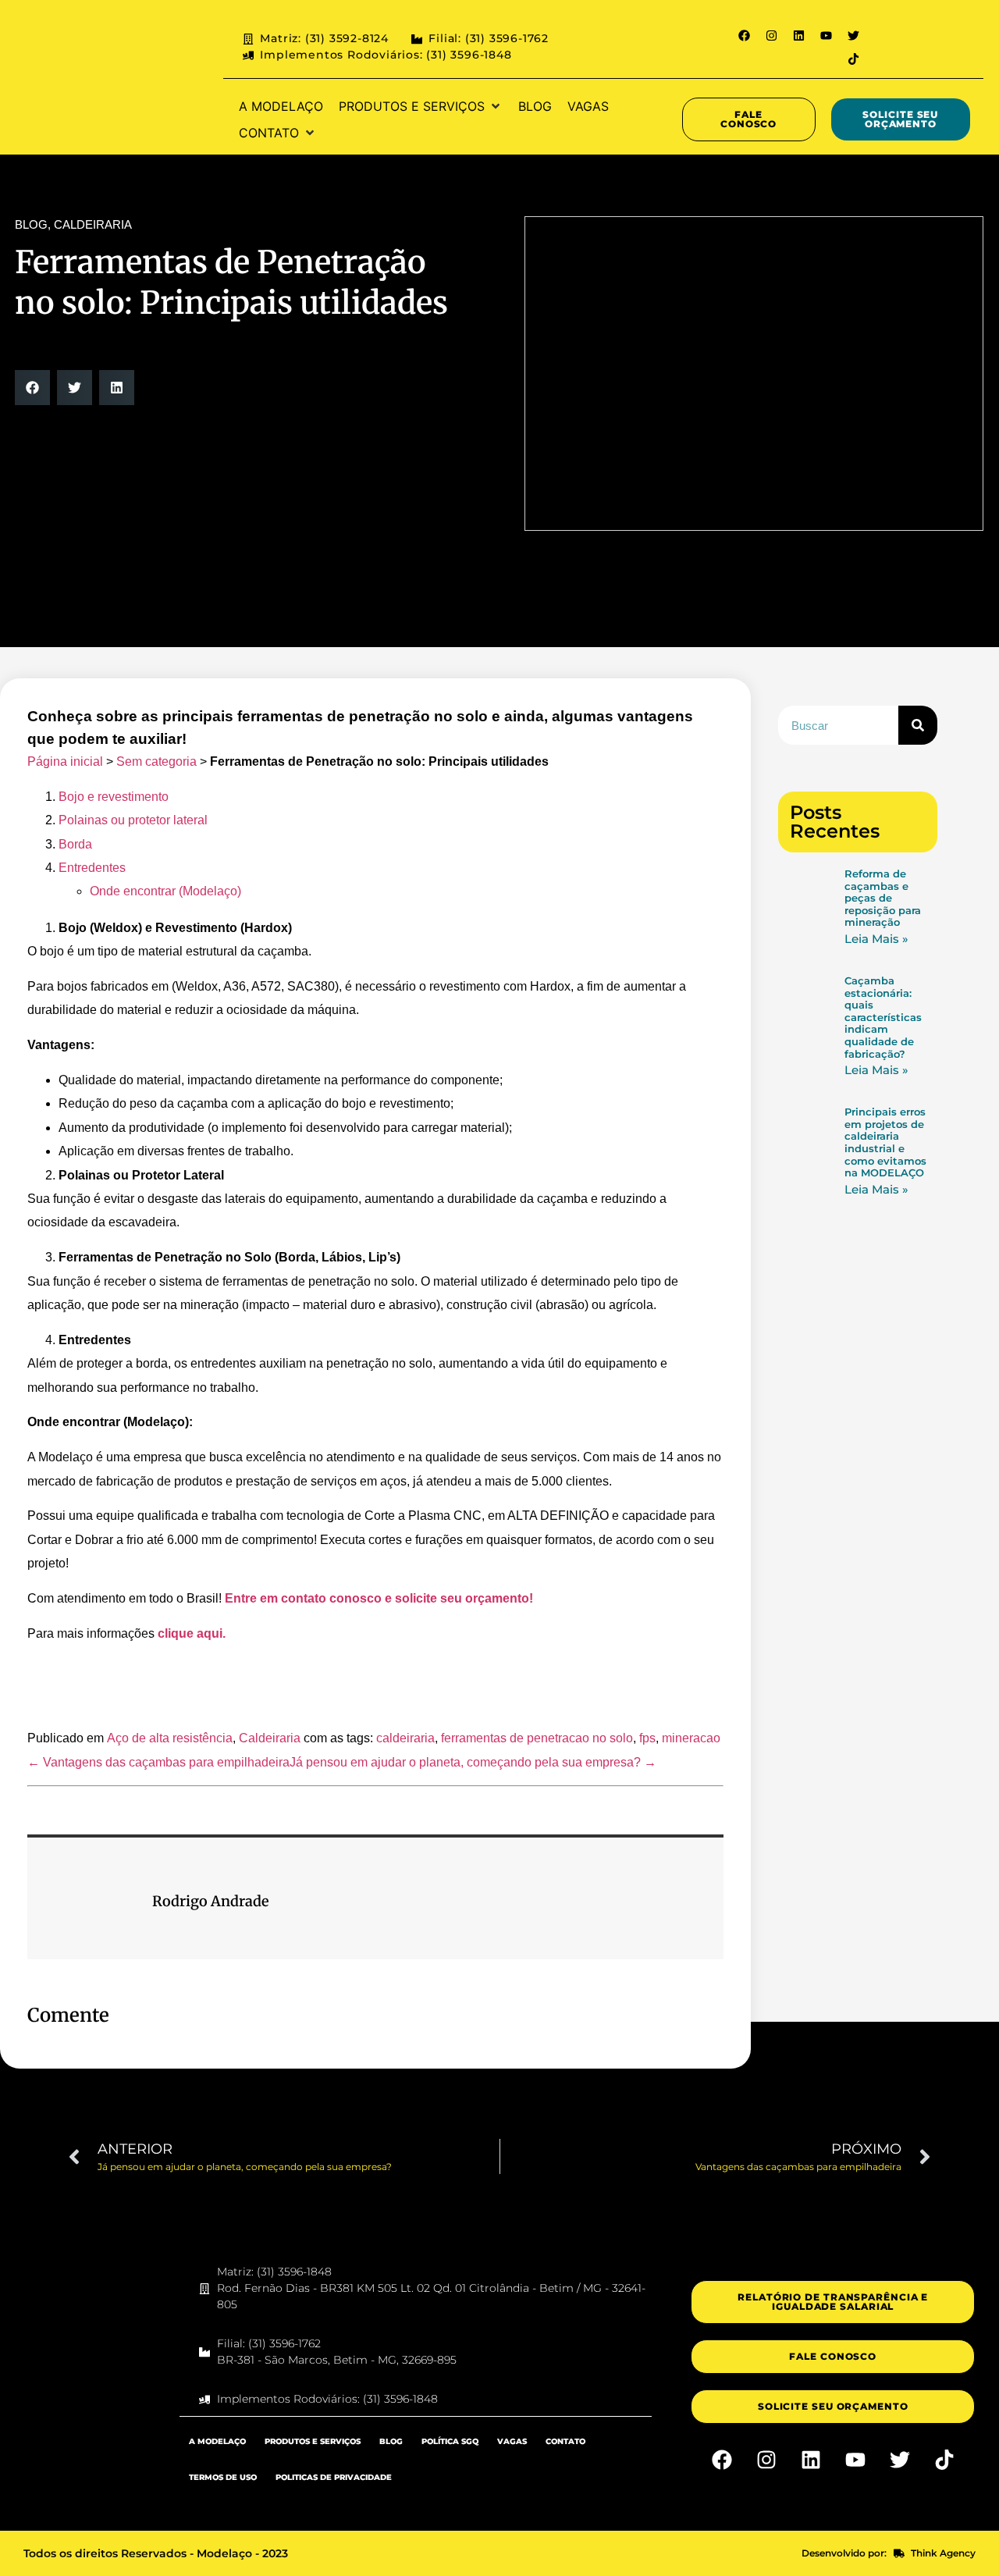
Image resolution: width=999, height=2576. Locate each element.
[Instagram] (771, 35)
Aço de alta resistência (170, 1738)
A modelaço (217, 2441)
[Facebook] (744, 35)
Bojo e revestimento (114, 797)
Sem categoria (156, 761)
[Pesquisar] (918, 725)
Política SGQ (450, 2441)
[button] (421, 106)
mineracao (691, 1738)
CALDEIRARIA (93, 224)
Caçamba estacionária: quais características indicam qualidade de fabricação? (883, 1017)
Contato (565, 2441)
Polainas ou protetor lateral (133, 820)
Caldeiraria (270, 1738)
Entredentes (92, 868)
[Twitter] (853, 35)
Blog (391, 2441)
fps (647, 1738)
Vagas (512, 2441)
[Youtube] (826, 35)
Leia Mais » (876, 939)
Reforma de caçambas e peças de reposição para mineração (883, 898)
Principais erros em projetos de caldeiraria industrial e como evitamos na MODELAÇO (885, 1142)
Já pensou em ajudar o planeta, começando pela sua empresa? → (473, 1762)
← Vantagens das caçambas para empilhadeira (158, 1762)
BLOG (31, 224)
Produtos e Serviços (313, 2441)
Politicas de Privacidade (334, 2477)
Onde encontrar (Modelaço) (165, 891)
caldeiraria (405, 1738)
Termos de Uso (223, 2477)
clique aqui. (192, 1633)
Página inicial (65, 761)
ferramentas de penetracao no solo (537, 1738)
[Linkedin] (798, 35)
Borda (75, 844)
